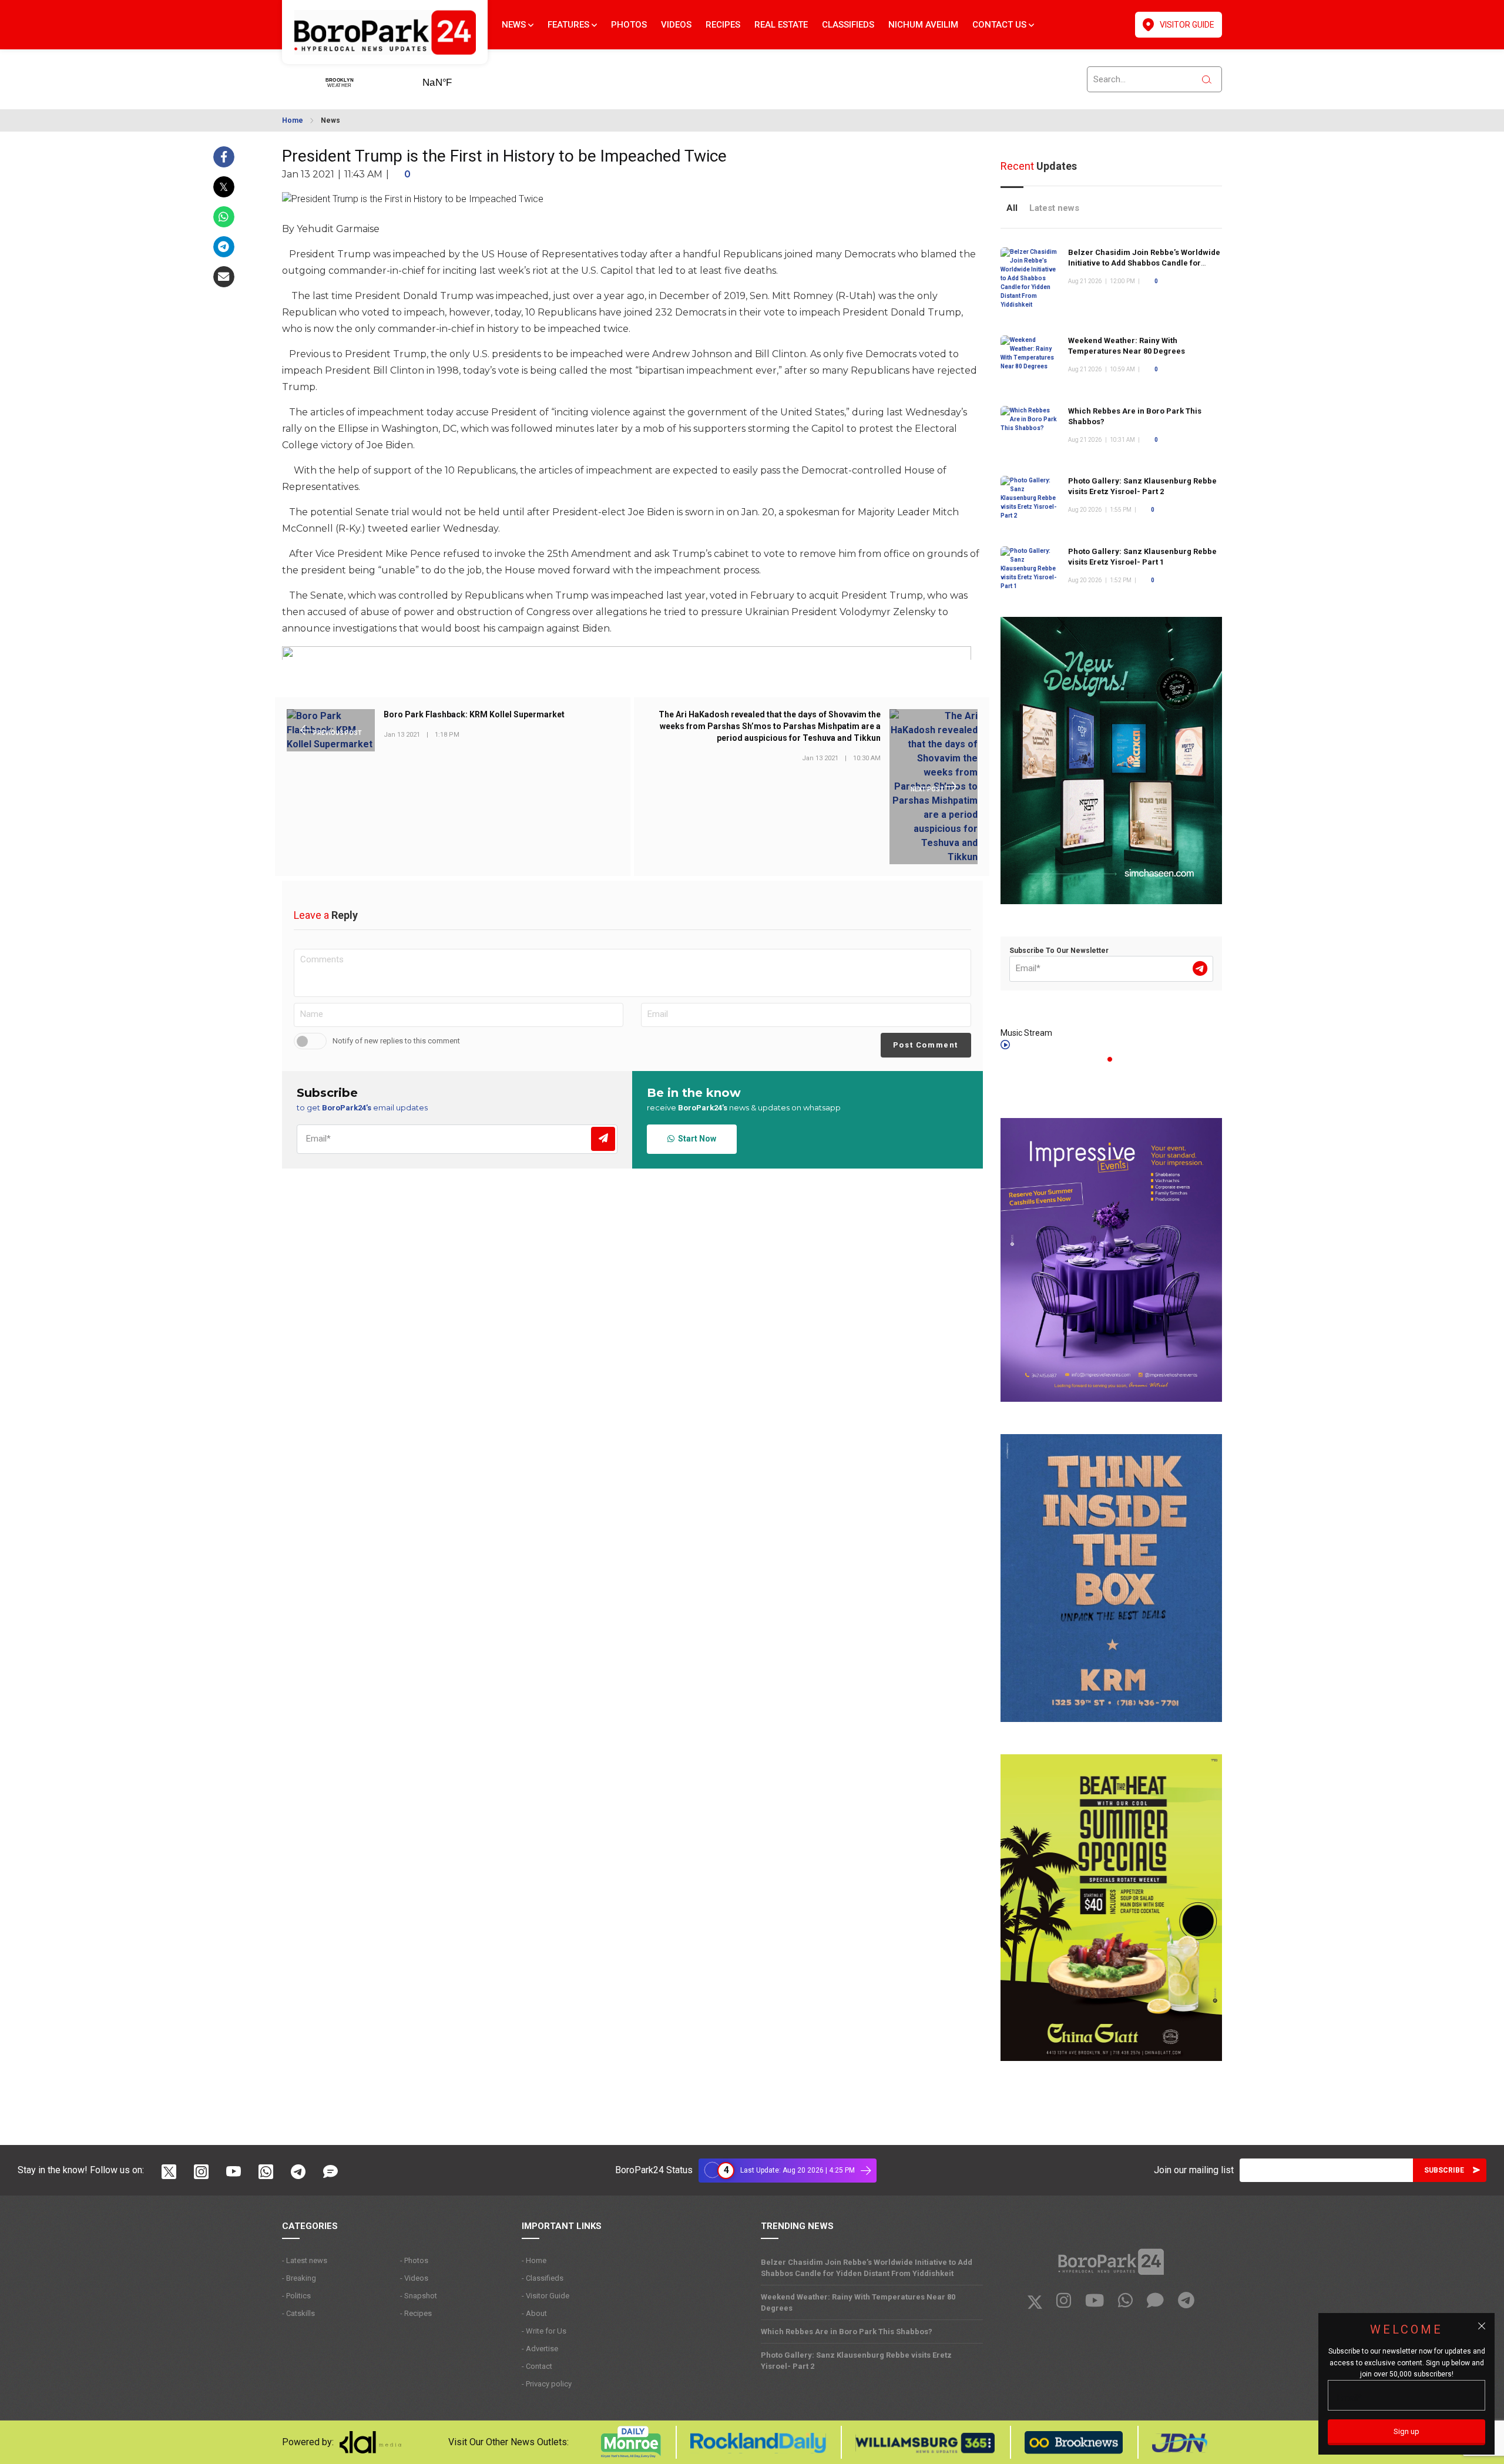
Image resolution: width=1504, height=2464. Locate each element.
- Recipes (416, 2313)
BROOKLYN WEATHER (455, 79)
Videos (676, 25)
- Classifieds (543, 2278)
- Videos (414, 2278)
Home (293, 120)
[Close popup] (1482, 2326)
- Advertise (540, 2349)
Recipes (723, 25)
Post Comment (926, 1045)
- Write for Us (544, 2331)
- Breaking (299, 2278)
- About (534, 2313)
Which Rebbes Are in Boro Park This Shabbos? (847, 2332)
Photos (629, 25)
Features (570, 25)
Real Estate (781, 25)
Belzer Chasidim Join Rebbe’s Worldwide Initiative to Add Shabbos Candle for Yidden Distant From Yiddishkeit (1144, 263)
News (515, 25)
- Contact (537, 2366)
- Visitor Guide (545, 2296)
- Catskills (298, 2313)
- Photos (414, 2260)
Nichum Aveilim (923, 25)
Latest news (1054, 208)
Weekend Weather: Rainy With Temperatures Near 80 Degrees (858, 2302)
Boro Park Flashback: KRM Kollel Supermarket (474, 715)
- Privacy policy (547, 2384)
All (1012, 208)
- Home (534, 2260)
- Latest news (305, 2260)
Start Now (695, 1139)
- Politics (296, 2296)
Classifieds (848, 25)
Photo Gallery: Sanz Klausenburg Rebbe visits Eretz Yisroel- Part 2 (856, 2361)
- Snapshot (419, 2296)
